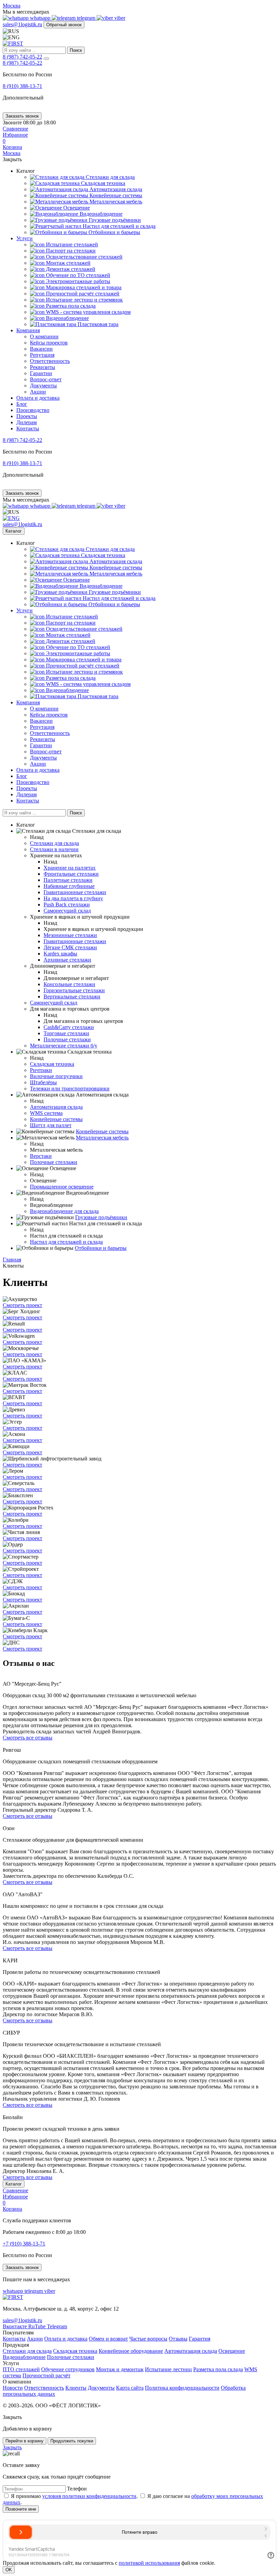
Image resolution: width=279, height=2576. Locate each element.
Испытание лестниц (168, 2369)
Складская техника (102, 183)
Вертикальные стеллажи (72, 996)
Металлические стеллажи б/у (64, 1046)
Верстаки (41, 1156)
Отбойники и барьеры (114, 232)
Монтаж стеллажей (68, 263)
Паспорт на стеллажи (70, 251)
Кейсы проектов (49, 343)
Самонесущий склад (67, 911)
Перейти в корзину (24, 2441)
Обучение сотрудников (68, 2369)
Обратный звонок (64, 25)
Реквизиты (43, 367)
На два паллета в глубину (73, 898)
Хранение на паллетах (70, 868)
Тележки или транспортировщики (70, 1088)
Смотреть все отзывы (28, 1738)
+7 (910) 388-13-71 (24, 2244)
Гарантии (41, 373)
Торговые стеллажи (66, 1033)
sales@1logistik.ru (22, 24)
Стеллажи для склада (27, 2351)
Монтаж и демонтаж (120, 2369)
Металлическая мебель (115, 202)
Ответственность (50, 361)
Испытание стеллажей (71, 244)
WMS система (46, 1113)
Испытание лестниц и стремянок (84, 300)
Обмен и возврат (108, 2339)
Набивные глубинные (69, 886)
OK (9, 2570)
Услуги (24, 238)
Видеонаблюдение (100, 214)
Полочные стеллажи (67, 1039)
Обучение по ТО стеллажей (77, 275)
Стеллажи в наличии (54, 849)
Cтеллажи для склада (110, 177)
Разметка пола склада (70, 306)
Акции (38, 392)
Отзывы (178, 2339)
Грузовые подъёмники (114, 220)
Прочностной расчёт (46, 2375)
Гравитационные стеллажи (75, 892)
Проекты (27, 416)
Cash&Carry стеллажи (69, 1027)
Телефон (77, 2489)
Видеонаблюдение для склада (64, 1211)
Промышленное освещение (62, 1187)
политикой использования (149, 2563)
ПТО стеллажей (21, 2369)
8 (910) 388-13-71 (22, 86)
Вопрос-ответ (46, 379)
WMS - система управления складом (88, 312)
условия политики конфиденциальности (89, 2496)
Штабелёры (43, 1082)
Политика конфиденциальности (182, 2388)
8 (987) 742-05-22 (22, 57)
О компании (44, 336)
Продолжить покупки (72, 2441)
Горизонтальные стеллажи (74, 990)
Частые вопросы (148, 2339)
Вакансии (41, 349)
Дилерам (27, 422)
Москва (12, 6)
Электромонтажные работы (77, 281)
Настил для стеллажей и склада (118, 226)
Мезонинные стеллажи (70, 935)
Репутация (42, 355)
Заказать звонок (22, 116)
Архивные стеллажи (67, 960)
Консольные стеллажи (69, 984)
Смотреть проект (22, 1305)
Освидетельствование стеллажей (84, 257)
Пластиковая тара (97, 324)
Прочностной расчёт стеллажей (82, 294)
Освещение (76, 208)
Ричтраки (41, 1070)
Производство (33, 410)
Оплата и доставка (38, 398)
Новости (13, 2388)
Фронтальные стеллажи (71, 874)
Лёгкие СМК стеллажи (70, 947)
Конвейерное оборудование (131, 2351)
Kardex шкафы (60, 954)
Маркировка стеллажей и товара (83, 287)
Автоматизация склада (115, 189)
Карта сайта (130, 2388)
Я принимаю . (74, 2496)
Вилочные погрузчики (56, 1076)
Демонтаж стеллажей (70, 269)
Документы (43, 386)
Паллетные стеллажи (68, 880)
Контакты (28, 428)
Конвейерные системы (115, 195)
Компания (28, 330)
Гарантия (200, 2339)
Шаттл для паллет (51, 1125)
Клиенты (76, 2388)
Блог (22, 404)
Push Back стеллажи (67, 904)
